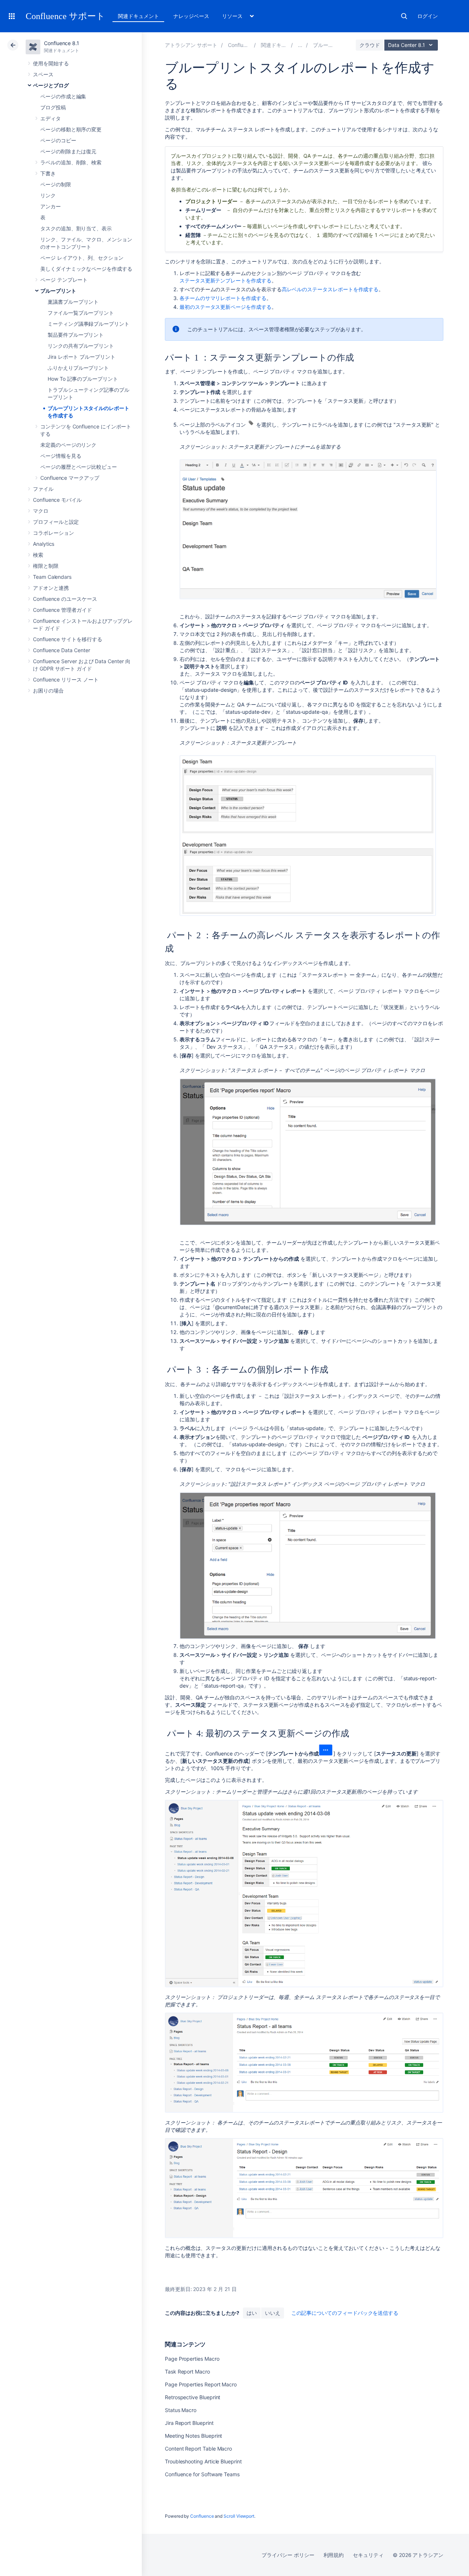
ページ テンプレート (64, 280)
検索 (404, 16)
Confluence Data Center (61, 650)
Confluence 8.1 (62, 43)
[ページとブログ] (300, 45)
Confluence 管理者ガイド (62, 610)
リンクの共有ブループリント (81, 346)
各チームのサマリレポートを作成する (223, 298)
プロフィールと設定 (56, 522)
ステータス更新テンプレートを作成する (226, 280)
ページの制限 (56, 184)
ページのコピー (58, 140)
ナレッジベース (191, 16)
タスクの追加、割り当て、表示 (76, 228)
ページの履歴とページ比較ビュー (79, 467)
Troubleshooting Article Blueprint (203, 2461)
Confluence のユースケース (65, 599)
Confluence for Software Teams (202, 2474)
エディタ (51, 118)
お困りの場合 (48, 690)
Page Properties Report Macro (201, 2384)
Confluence (202, 2516)
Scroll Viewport (239, 2516)
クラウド (370, 45)
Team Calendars (52, 577)
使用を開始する (51, 63)
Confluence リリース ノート (66, 679)
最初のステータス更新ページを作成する (226, 307)
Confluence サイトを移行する (68, 639)
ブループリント (58, 291)
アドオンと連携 (51, 588)
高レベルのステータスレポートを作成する (330, 289)
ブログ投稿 (53, 107)
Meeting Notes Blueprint (193, 2436)
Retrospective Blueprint (193, 2397)
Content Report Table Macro (198, 2449)
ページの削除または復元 (68, 151)
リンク (48, 195)
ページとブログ (51, 85)
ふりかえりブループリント (78, 368)
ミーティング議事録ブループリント (88, 324)
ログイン (428, 16)
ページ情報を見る (61, 456)
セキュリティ (368, 2555)
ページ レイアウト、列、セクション (82, 258)
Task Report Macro (187, 2372)
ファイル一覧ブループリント (81, 313)
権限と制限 (46, 566)
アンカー (51, 206)
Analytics (44, 544)
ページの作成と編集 (63, 96)
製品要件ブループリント (76, 335)
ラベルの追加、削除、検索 (71, 162)
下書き (48, 173)
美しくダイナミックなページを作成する (86, 269)
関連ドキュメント (138, 16)
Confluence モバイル (57, 500)
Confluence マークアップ (70, 478)
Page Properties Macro (192, 2359)
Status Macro (181, 2410)
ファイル (43, 489)
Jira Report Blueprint (189, 2423)
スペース (43, 74)
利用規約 (334, 2555)
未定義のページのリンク (68, 445)
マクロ (41, 511)
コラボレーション (53, 533)
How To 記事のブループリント (83, 379)
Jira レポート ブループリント (82, 357)
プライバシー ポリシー (288, 2555)
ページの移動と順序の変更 (71, 129)
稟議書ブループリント (73, 302)
